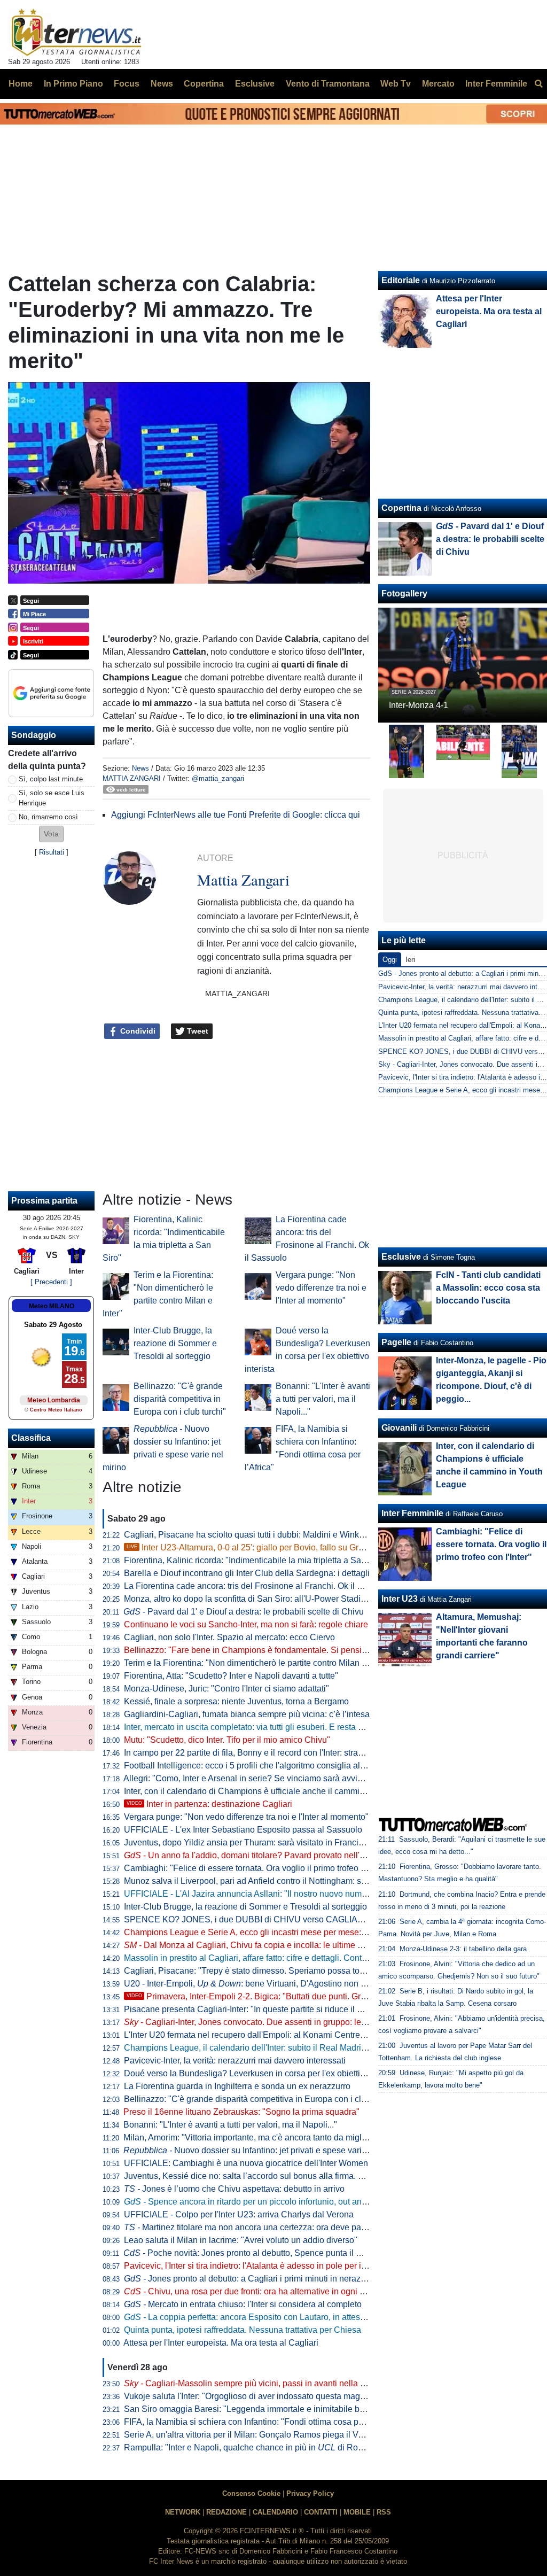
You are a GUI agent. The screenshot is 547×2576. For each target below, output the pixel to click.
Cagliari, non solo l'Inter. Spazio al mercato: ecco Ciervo (229, 1637)
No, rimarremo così (48, 817)
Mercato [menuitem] (438, 84)
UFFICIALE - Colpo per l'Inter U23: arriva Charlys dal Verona (239, 2214)
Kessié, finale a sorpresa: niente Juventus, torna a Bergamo (236, 1701)
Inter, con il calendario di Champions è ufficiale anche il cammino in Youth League (279, 1791)
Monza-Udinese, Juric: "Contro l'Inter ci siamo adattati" (226, 1689)
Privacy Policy (310, 2493)
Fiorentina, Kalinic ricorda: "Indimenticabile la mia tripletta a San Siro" (255, 1560)
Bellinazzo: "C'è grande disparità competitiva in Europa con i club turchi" (180, 1399)
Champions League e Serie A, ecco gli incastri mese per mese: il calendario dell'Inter (284, 1932)
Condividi (137, 1031)
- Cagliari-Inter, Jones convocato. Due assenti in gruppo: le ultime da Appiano (278, 2022)
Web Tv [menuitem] (396, 84)
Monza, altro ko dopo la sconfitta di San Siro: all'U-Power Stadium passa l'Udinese (280, 1599)
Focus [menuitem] (127, 84)
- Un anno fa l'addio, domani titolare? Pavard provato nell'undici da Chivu (271, 1855)
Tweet (197, 1031)
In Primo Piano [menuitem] (73, 84)
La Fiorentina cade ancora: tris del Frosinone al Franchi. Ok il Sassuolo (258, 1586)
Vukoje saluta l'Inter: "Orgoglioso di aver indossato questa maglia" (248, 2396)
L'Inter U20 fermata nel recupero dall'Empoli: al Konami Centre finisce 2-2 (263, 2035)
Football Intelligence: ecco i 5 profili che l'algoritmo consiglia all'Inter (252, 1766)
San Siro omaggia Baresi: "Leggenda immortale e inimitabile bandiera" (258, 2409)
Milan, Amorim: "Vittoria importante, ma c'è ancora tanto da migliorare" (255, 2137)
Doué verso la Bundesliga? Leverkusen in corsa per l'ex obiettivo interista (263, 2073)
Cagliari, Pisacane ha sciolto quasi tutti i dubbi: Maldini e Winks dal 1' (255, 1535)
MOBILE (357, 2512)
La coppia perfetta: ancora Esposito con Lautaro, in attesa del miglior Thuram (281, 2317)
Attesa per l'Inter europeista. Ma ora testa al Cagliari (221, 2343)
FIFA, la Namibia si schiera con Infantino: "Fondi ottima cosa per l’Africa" (261, 2422)
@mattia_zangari (218, 778)
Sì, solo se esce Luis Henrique (52, 798)
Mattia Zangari (132, 778)
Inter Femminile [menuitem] (496, 84)
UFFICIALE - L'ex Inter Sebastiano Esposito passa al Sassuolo (243, 1830)
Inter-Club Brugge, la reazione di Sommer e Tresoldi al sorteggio (175, 1343)
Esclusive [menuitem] (255, 84)
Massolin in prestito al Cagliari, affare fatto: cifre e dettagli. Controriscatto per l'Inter (279, 1958)
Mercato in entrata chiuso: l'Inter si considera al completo (243, 2304)
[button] (51, 834)
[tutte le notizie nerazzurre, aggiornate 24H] (77, 33)
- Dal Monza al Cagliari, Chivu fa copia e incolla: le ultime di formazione (266, 1945)
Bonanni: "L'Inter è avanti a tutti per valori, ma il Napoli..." (323, 1399)
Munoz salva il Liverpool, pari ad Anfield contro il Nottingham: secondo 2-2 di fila (275, 1881)
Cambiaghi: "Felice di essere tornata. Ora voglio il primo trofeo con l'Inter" (262, 1868)
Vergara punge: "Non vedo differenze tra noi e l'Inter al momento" (321, 1288)
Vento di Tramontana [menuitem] (328, 84)
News (140, 768)
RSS (384, 2512)
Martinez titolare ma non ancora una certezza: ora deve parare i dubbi (264, 2227)
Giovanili (399, 1428)
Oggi (390, 960)
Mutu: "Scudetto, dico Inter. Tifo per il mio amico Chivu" (227, 1740)
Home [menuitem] (21, 84)
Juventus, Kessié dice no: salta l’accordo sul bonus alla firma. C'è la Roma (264, 2176)
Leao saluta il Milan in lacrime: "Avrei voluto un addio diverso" (241, 2240)
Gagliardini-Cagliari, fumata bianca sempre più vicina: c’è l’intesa (247, 1714)
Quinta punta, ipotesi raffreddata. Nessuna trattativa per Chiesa (243, 2330)
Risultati (52, 852)
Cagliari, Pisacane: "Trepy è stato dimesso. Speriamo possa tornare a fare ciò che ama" (289, 1971)
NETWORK (183, 2512)
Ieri (410, 960)
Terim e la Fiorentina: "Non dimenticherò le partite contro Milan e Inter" (256, 1663)
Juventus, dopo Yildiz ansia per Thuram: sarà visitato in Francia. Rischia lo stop (274, 1842)
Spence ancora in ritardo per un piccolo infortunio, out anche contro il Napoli (279, 2202)
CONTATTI (321, 2512)
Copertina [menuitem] (204, 84)
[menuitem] (538, 84)
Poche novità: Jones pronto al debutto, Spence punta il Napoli (252, 2253)
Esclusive (401, 1257)
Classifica (31, 1438)
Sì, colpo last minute (51, 779)
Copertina (401, 508)
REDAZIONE (226, 2512)
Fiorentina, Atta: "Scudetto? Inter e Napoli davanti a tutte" (231, 1676)
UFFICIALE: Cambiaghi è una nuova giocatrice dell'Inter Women (246, 2163)
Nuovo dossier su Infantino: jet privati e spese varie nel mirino (265, 2150)
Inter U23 (400, 1599)
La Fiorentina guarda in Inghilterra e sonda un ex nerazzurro (237, 2086)
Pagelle (396, 1342)
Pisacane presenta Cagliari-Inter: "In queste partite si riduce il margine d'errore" (273, 2009)
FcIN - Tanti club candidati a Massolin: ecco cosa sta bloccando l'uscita (488, 1288)
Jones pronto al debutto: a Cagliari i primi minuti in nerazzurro (252, 2279)
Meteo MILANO (52, 1306)
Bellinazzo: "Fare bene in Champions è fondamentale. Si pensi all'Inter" (259, 1650)
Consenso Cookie (251, 2493)
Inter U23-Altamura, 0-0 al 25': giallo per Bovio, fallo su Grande (252, 1547)
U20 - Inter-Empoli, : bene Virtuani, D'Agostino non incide (254, 1984)
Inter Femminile (412, 1513)
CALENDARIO (275, 2512)
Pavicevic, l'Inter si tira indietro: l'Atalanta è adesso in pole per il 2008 (254, 2266)
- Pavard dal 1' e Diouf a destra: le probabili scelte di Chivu (244, 1612)
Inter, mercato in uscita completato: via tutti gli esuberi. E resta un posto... (260, 1727)
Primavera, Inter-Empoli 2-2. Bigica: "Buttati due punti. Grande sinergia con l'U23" (290, 1996)
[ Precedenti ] (51, 1282)
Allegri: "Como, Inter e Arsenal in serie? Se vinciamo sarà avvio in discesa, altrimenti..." (287, 1778)
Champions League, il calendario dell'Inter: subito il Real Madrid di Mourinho (268, 2048)
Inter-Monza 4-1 (419, 705)
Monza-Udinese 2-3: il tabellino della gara (463, 1949)
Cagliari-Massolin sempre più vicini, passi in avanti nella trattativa (258, 2383)
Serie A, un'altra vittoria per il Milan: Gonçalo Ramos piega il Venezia (254, 2435)
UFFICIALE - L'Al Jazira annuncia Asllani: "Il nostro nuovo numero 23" (256, 1894)
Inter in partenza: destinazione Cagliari (209, 1804)
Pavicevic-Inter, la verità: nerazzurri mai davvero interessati (235, 2061)
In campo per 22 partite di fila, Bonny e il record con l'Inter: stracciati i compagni (273, 1753)
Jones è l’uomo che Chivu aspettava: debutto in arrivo (234, 2189)
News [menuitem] (162, 84)
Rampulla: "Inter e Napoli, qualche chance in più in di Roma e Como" (264, 2447)
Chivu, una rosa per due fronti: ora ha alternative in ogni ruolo (251, 2291)
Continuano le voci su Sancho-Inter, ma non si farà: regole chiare (246, 1624)
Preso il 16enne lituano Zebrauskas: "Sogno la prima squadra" (241, 2112)
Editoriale (401, 280)
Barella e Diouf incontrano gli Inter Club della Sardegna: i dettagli (247, 1573)
